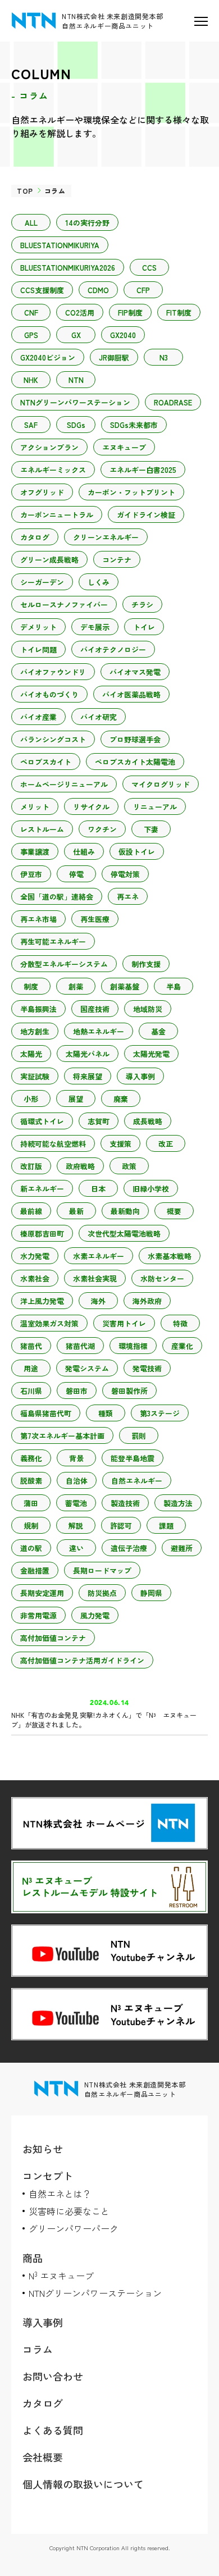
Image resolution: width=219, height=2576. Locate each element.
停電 (76, 874)
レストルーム (42, 829)
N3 (164, 357)
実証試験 (35, 1076)
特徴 (180, 1323)
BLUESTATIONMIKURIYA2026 (68, 268)
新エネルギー (42, 1189)
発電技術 (147, 1368)
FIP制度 (130, 313)
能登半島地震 (133, 1458)
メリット (35, 807)
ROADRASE (173, 402)
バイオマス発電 (135, 672)
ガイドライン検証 (146, 515)
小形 (31, 1099)
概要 (174, 1211)
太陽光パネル (88, 1054)
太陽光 (31, 1054)
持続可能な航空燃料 (53, 1144)
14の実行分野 (87, 223)
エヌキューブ (124, 447)
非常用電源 (38, 1615)
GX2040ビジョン (48, 357)
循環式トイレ (42, 1121)
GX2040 (123, 335)
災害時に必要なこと (69, 2211)
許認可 (121, 1526)
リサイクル (91, 807)
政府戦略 (80, 1166)
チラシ (142, 605)
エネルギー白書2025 (143, 470)
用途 (31, 1368)
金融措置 (35, 1570)
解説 (76, 1526)
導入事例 (140, 1076)
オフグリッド (42, 492)
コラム (38, 2349)
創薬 (76, 986)
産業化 (182, 1346)
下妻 (151, 829)
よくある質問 (53, 2430)
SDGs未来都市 (134, 425)
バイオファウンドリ (53, 672)
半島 (174, 986)
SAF (31, 425)
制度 (31, 986)
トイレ (144, 627)
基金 (158, 1031)
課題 (166, 1526)
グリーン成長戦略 (49, 560)
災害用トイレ (124, 1323)
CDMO (98, 290)
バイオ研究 (99, 717)
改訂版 (31, 1166)
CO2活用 (80, 313)
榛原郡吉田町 (42, 1234)
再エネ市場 (38, 919)
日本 (98, 1189)
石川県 (31, 1391)
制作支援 (146, 964)
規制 (31, 1526)
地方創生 (35, 1031)
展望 (76, 1099)
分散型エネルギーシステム (64, 964)
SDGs (76, 425)
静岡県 (151, 1593)
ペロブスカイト (46, 762)
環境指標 (133, 1346)
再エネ (128, 897)
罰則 (139, 1436)
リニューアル (155, 807)
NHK (31, 380)
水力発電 (35, 1256)
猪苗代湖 (80, 1346)
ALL (31, 223)
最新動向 (125, 1211)
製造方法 (178, 1503)
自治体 (77, 1481)
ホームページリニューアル (64, 784)
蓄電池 (76, 1503)
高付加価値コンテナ (53, 1638)
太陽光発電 (151, 1054)
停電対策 (125, 874)
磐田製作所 (129, 1391)
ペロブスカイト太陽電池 (135, 762)
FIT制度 (179, 313)
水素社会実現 (95, 1278)
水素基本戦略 (170, 1256)
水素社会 (35, 1278)
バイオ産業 (38, 717)
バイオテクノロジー (113, 649)
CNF (31, 313)
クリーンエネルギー (106, 537)
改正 (166, 1144)
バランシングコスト (53, 739)
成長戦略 (148, 1121)
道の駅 (31, 1548)
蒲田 (31, 1503)
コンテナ (117, 560)
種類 (106, 1413)
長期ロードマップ (102, 1570)
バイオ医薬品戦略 (131, 694)
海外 (98, 1301)
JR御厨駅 (114, 357)
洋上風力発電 (42, 1301)
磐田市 (77, 1391)
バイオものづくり (49, 694)
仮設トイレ (137, 852)
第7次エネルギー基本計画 (62, 1436)
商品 (33, 2258)
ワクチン (102, 829)
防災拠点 (102, 1593)
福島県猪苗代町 (46, 1413)
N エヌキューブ (61, 2276)
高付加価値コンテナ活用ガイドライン (82, 1660)
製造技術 (125, 1503)
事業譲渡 (35, 852)
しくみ (99, 582)
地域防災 (148, 1009)
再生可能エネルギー (53, 942)
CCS (149, 268)
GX (76, 335)
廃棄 (121, 1099)
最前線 (31, 1211)
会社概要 (43, 2457)
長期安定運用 (42, 1593)
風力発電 (95, 1615)
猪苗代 (31, 1346)
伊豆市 (31, 874)
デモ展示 (95, 627)
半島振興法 (38, 1009)
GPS (31, 335)
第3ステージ (160, 1413)
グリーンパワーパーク (74, 2228)
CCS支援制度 (42, 290)
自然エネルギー (137, 1481)
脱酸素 (31, 1481)
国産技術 (95, 1009)
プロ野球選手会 (135, 739)
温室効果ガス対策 (49, 1323)
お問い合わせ (53, 2376)
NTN (76, 380)
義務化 (31, 1458)
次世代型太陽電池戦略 (124, 1234)
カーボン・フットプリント (131, 492)
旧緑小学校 (151, 1189)
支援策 (120, 1144)
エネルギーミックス (53, 470)
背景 (76, 1458)
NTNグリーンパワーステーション (75, 402)
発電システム (87, 1368)
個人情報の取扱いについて (83, 2484)
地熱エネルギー (99, 1031)
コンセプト (48, 2176)
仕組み (84, 852)
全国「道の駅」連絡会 (57, 897)
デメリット (38, 627)
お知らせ (43, 2149)
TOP (25, 191)
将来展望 (88, 1076)
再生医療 (95, 919)
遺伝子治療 (129, 1548)
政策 (129, 1166)
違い (76, 1548)
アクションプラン (49, 447)
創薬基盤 (125, 986)
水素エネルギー (99, 1256)
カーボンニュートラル (57, 515)
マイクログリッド (161, 784)
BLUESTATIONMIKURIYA (60, 245)
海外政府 (147, 1301)
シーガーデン (42, 582)
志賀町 (99, 1121)
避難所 (182, 1548)
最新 (76, 1211)
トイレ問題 (38, 649)
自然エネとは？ (60, 2194)
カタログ (35, 537)
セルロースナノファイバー (64, 605)
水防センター (162, 1278)
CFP (143, 290)
